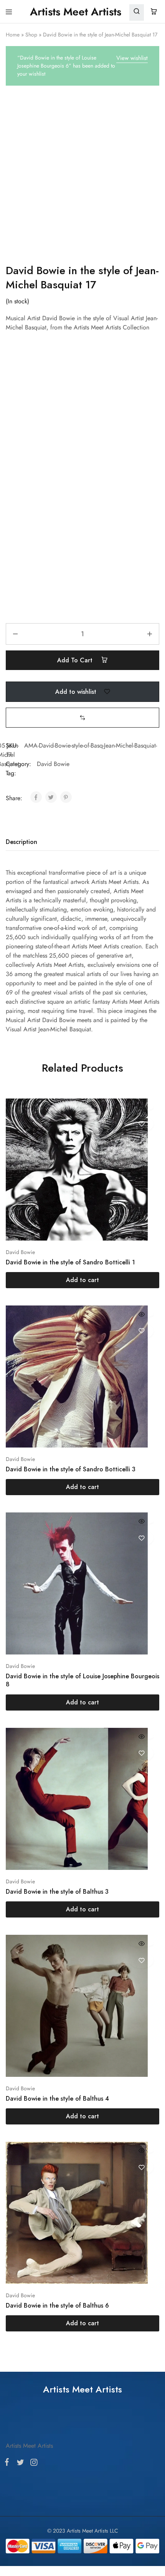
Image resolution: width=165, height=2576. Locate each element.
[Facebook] (8, 2463)
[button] (82, 717)
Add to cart (76, 660)
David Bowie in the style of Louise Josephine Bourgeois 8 (82, 1680)
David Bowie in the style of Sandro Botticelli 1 (70, 1262)
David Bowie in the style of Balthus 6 (57, 2305)
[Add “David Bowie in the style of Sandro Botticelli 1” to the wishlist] (141, 1124)
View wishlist (132, 58)
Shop (31, 35)
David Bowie (53, 764)
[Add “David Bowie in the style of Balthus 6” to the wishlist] (141, 2167)
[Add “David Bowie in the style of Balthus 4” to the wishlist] (141, 1960)
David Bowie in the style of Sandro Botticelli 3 (71, 1469)
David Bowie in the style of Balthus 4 (57, 2099)
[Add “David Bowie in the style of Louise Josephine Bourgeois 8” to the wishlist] (141, 1538)
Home (13, 35)
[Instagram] (32, 2464)
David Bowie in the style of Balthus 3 (57, 1892)
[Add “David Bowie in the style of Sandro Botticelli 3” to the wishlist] (141, 1331)
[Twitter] (20, 2464)
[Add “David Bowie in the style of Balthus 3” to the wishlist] (141, 1753)
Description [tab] (21, 842)
